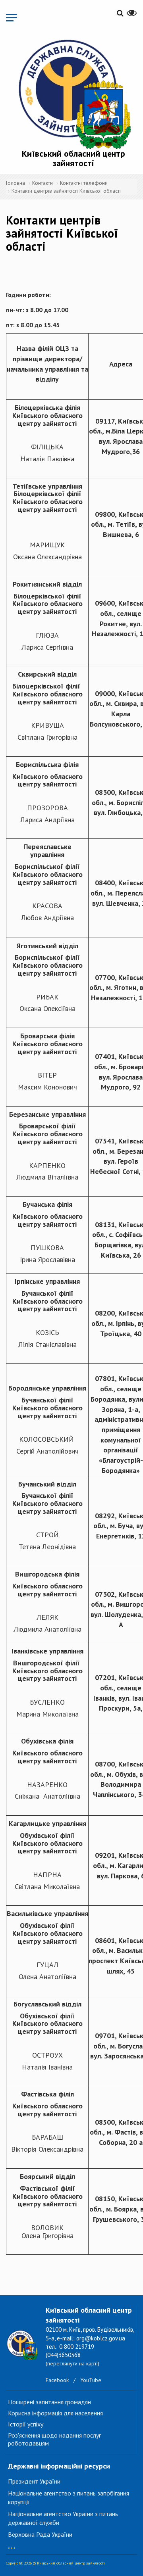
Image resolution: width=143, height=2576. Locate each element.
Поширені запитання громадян (49, 2402)
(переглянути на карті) (72, 2363)
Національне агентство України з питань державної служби (63, 2518)
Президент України (34, 2481)
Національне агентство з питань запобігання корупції (69, 2498)
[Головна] (73, 93)
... (12, 2544)
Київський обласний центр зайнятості (73, 158)
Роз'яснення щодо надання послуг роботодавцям (54, 2439)
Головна (15, 183)
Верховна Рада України (40, 2534)
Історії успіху (26, 2424)
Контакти (43, 183)
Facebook (57, 2380)
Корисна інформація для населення (55, 2413)
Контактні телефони (84, 183)
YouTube (91, 2380)
